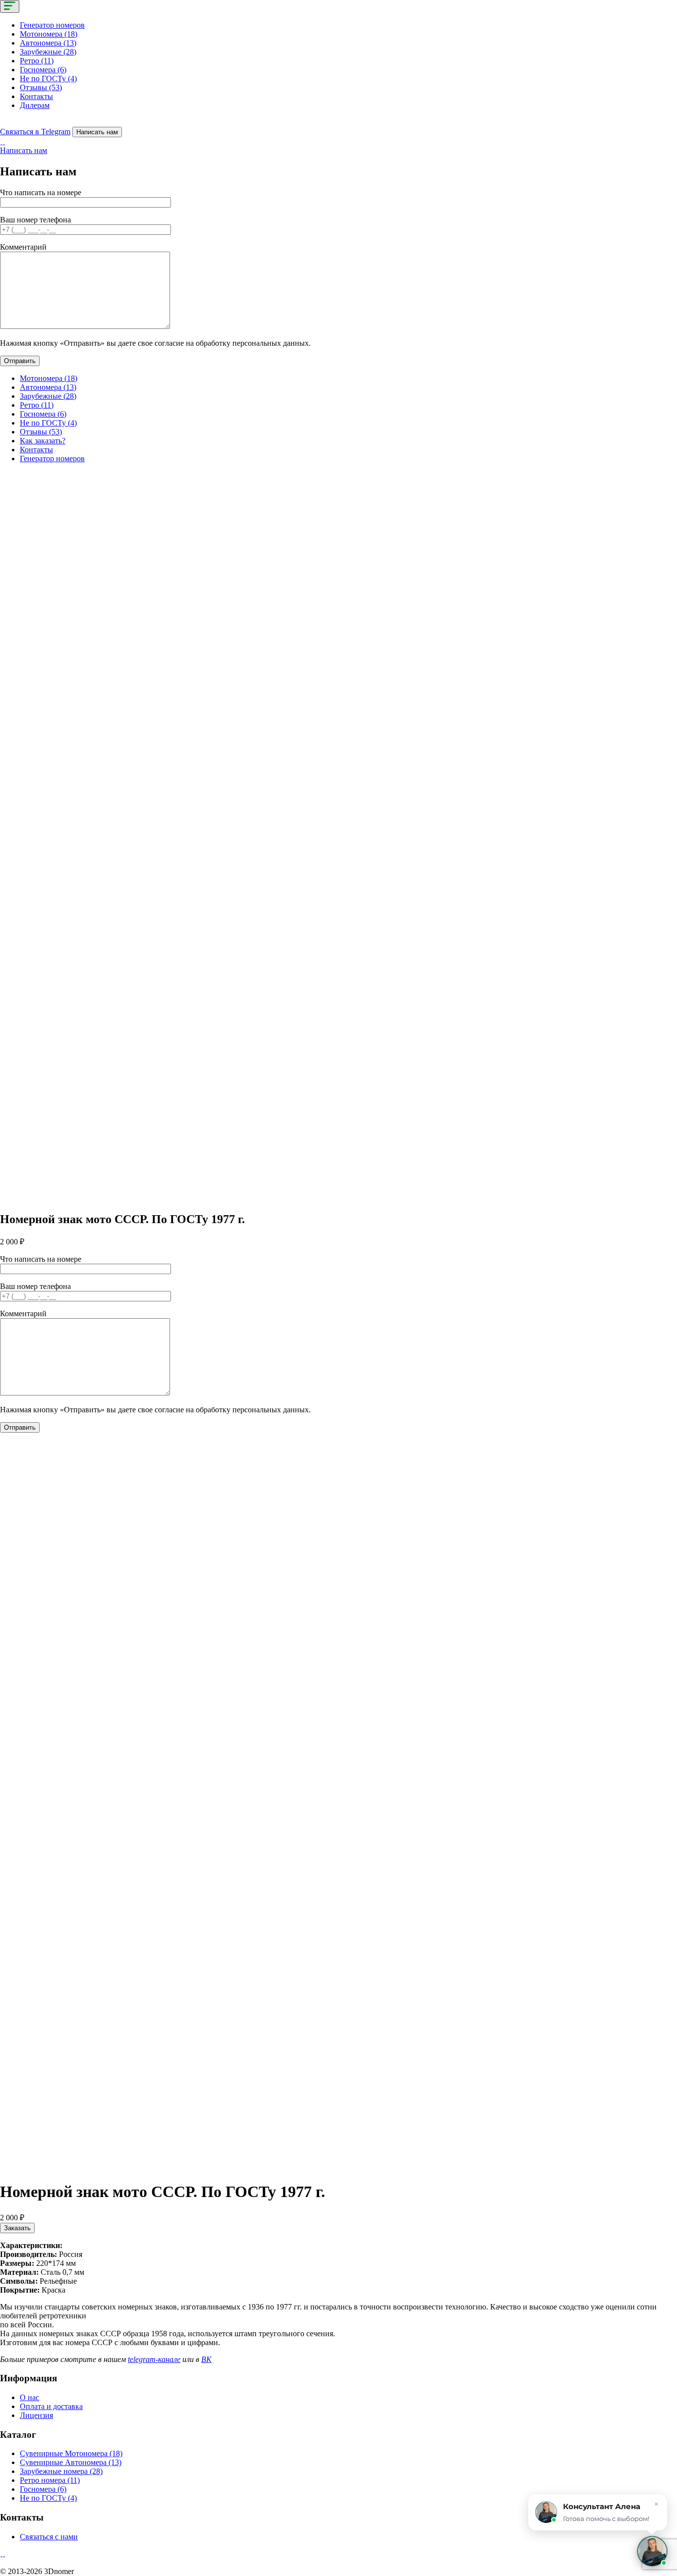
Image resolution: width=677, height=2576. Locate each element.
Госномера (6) (43, 70)
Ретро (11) (37, 61)
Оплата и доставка (51, 2406)
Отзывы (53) (41, 87)
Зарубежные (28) (48, 52)
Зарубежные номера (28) (61, 2471)
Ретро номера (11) (50, 2480)
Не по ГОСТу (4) (48, 79)
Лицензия (36, 2415)
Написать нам (97, 132)
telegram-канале (154, 2359)
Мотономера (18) (49, 34)
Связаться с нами (49, 2537)
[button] (652, 2551)
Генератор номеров (52, 25)
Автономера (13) (48, 43)
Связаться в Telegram (35, 132)
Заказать (17, 2228)
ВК (206, 2359)
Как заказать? (43, 441)
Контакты (36, 96)
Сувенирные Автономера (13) (71, 2462)
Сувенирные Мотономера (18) (71, 2453)
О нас (29, 2397)
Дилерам (35, 105)
